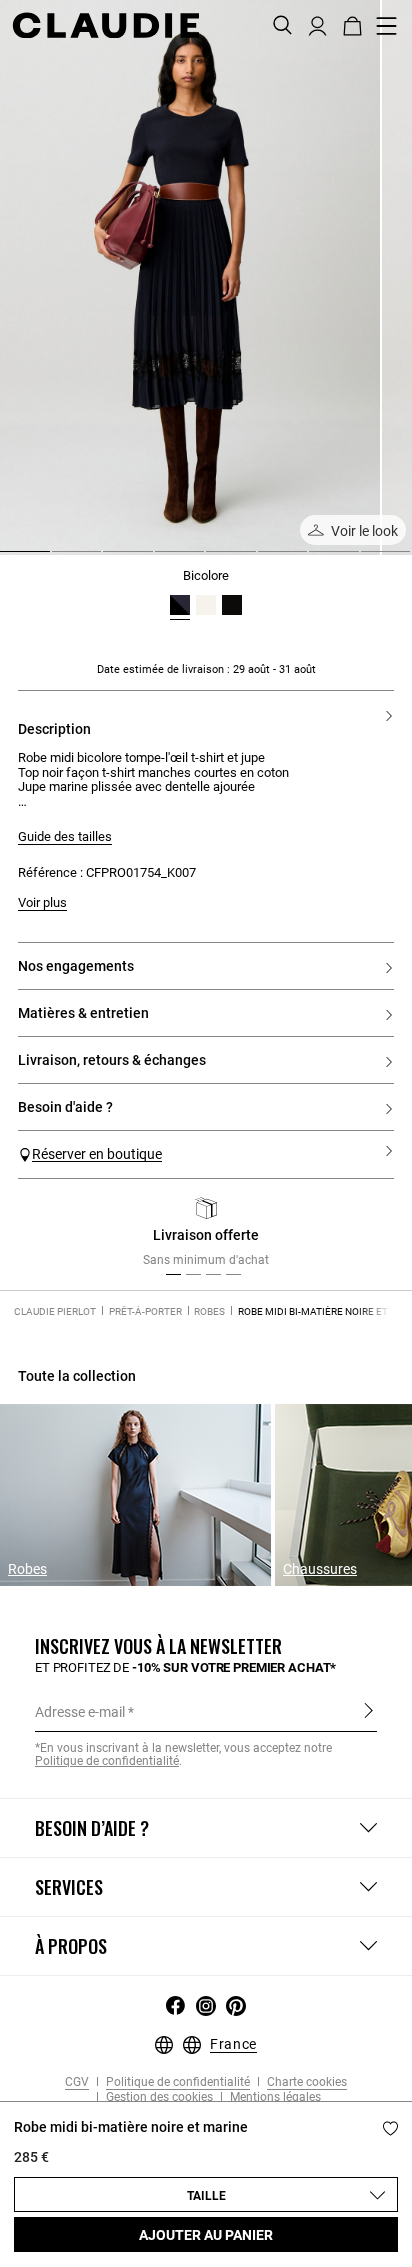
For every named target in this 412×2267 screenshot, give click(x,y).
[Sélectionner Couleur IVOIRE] (206, 605)
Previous (53, 1237)
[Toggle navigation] (387, 26)
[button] (317, 24)
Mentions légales (274, 2097)
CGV (77, 2082)
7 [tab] (317, 559)
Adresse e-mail (80, 1712)
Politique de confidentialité (176, 2082)
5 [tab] (214, 559)
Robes (209, 1311)
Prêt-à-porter (145, 1311)
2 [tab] (60, 559)
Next (371, 1237)
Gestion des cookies (158, 2097)
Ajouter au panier (206, 2235)
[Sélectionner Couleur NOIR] (232, 605)
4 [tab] (163, 559)
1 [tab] (8, 559)
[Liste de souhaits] (390, 2128)
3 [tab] (111, 559)
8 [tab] (369, 559)
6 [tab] (266, 559)
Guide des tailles (65, 837)
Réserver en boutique (97, 1154)
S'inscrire (368, 1711)
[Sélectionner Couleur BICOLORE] (180, 605)
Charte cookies (305, 2082)
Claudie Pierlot (55, 1311)
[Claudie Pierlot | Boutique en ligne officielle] (105, 25)
